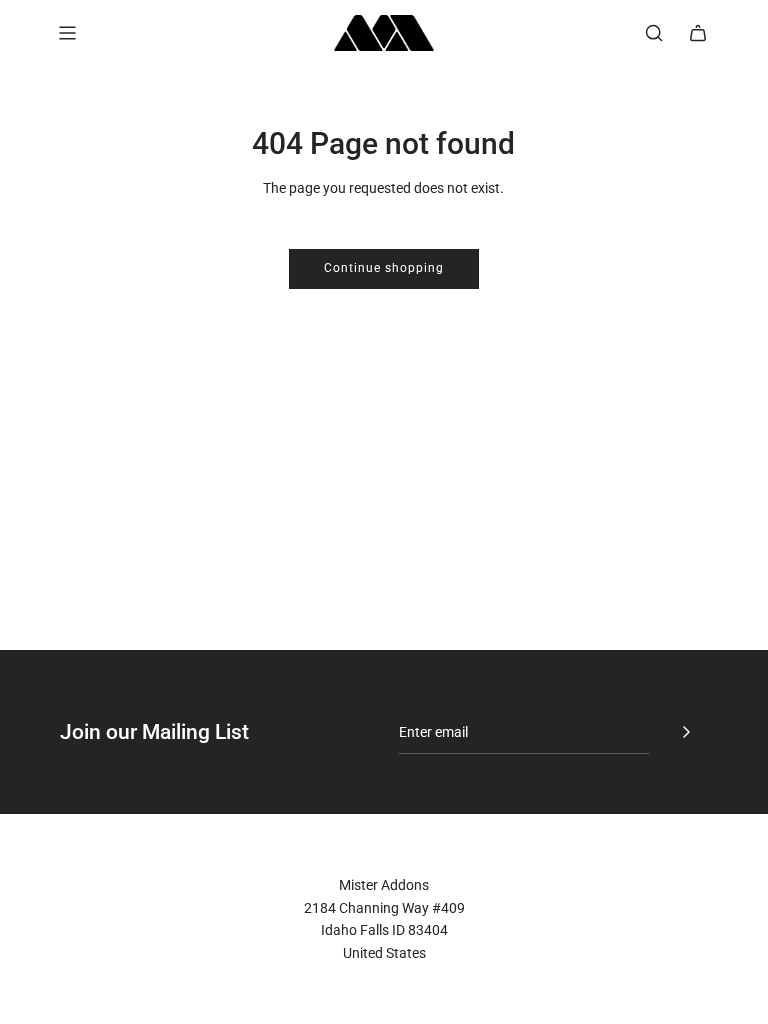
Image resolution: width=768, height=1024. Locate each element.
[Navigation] (67, 33)
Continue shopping (384, 268)
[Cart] (698, 33)
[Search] (654, 33)
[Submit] (686, 732)
